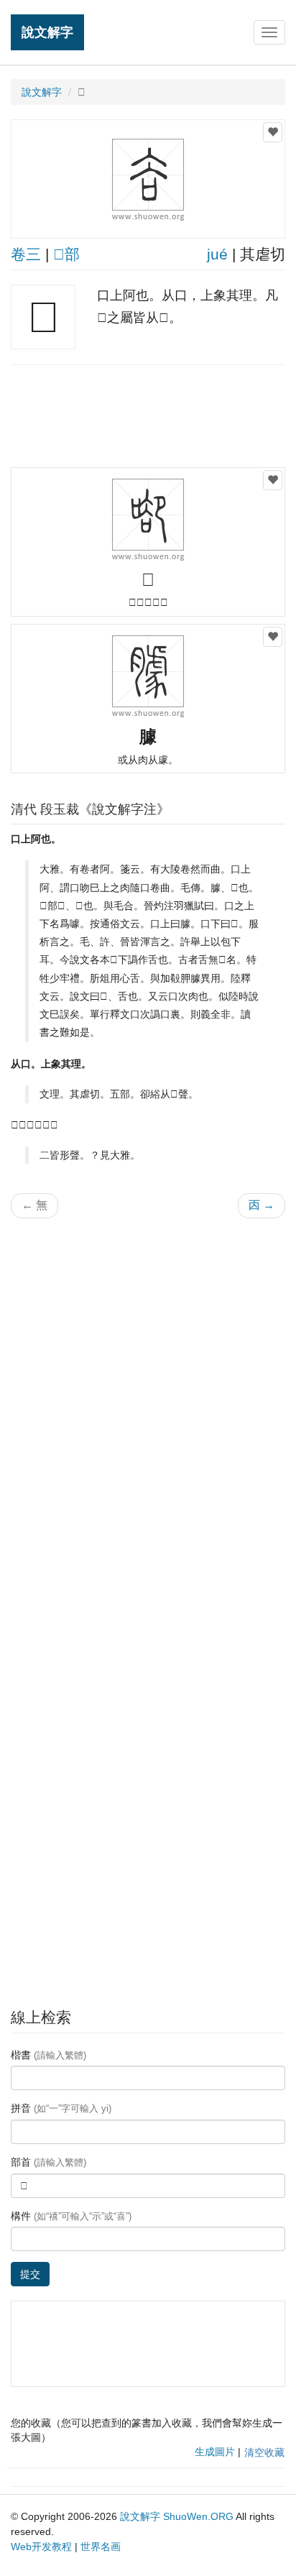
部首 (48, 2162)
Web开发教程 (41, 2547)
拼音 (61, 2108)
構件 (71, 2216)
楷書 (48, 2055)
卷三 (26, 254)
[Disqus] (148, 1412)
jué (217, 254)
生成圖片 (215, 2452)
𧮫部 (66, 254)
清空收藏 (264, 2452)
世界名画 (101, 2547)
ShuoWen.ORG (198, 2516)
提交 (30, 2274)
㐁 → (262, 1205)
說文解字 (47, 32)
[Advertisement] (148, 415)
